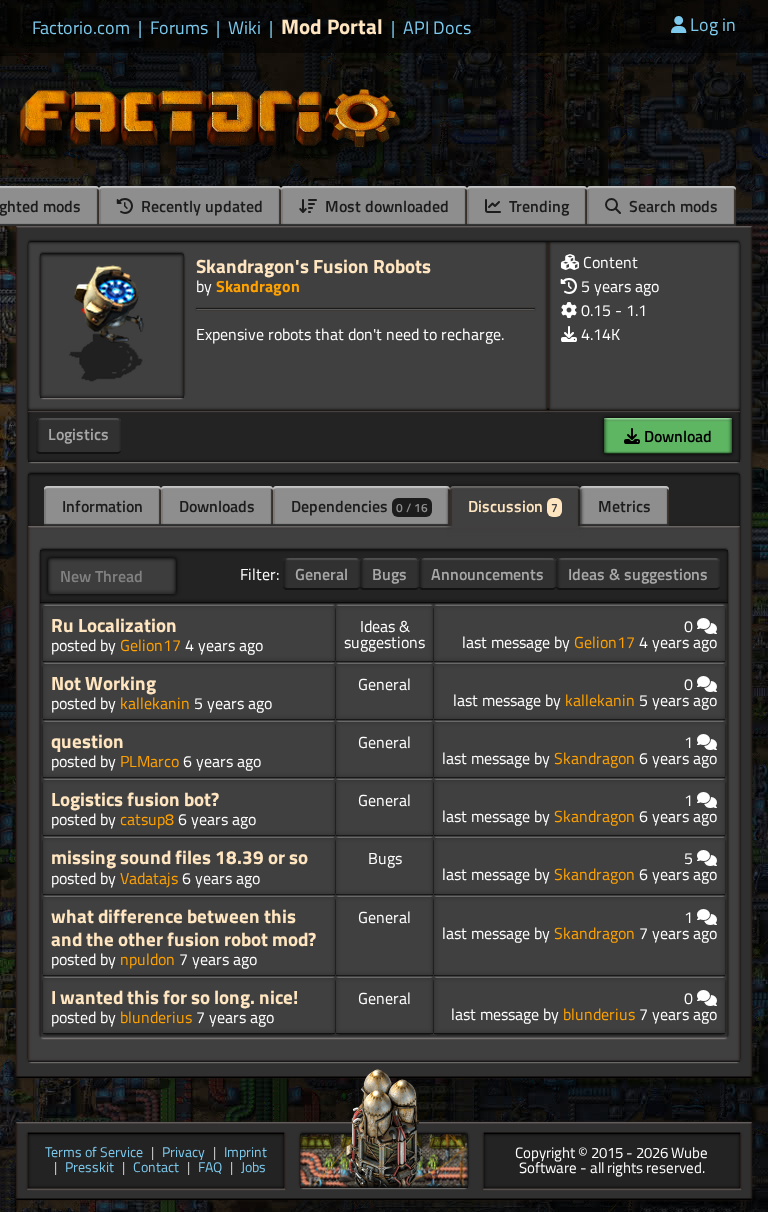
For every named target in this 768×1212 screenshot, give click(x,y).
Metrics (624, 506)
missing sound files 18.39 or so (179, 857)
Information (102, 506)
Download (676, 436)
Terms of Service (94, 1153)
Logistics (78, 434)
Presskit (89, 1168)
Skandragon (258, 286)
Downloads (217, 506)
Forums (179, 28)
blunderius (156, 1017)
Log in (713, 24)
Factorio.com (81, 28)
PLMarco (149, 761)
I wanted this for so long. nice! (174, 997)
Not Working (103, 683)
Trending (537, 206)
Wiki (244, 28)
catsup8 (147, 819)
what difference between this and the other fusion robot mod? (183, 927)
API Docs (437, 28)
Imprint (245, 1153)
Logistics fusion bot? (135, 799)
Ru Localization (114, 625)
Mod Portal (332, 26)
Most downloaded (385, 206)
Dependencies (359, 506)
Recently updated (200, 206)
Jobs (253, 1168)
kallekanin (155, 703)
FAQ (210, 1168)
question (87, 741)
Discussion (513, 506)
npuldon (147, 959)
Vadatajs (149, 878)
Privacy (183, 1153)
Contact (156, 1168)
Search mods (671, 206)
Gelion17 (150, 645)
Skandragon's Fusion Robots (313, 265)
